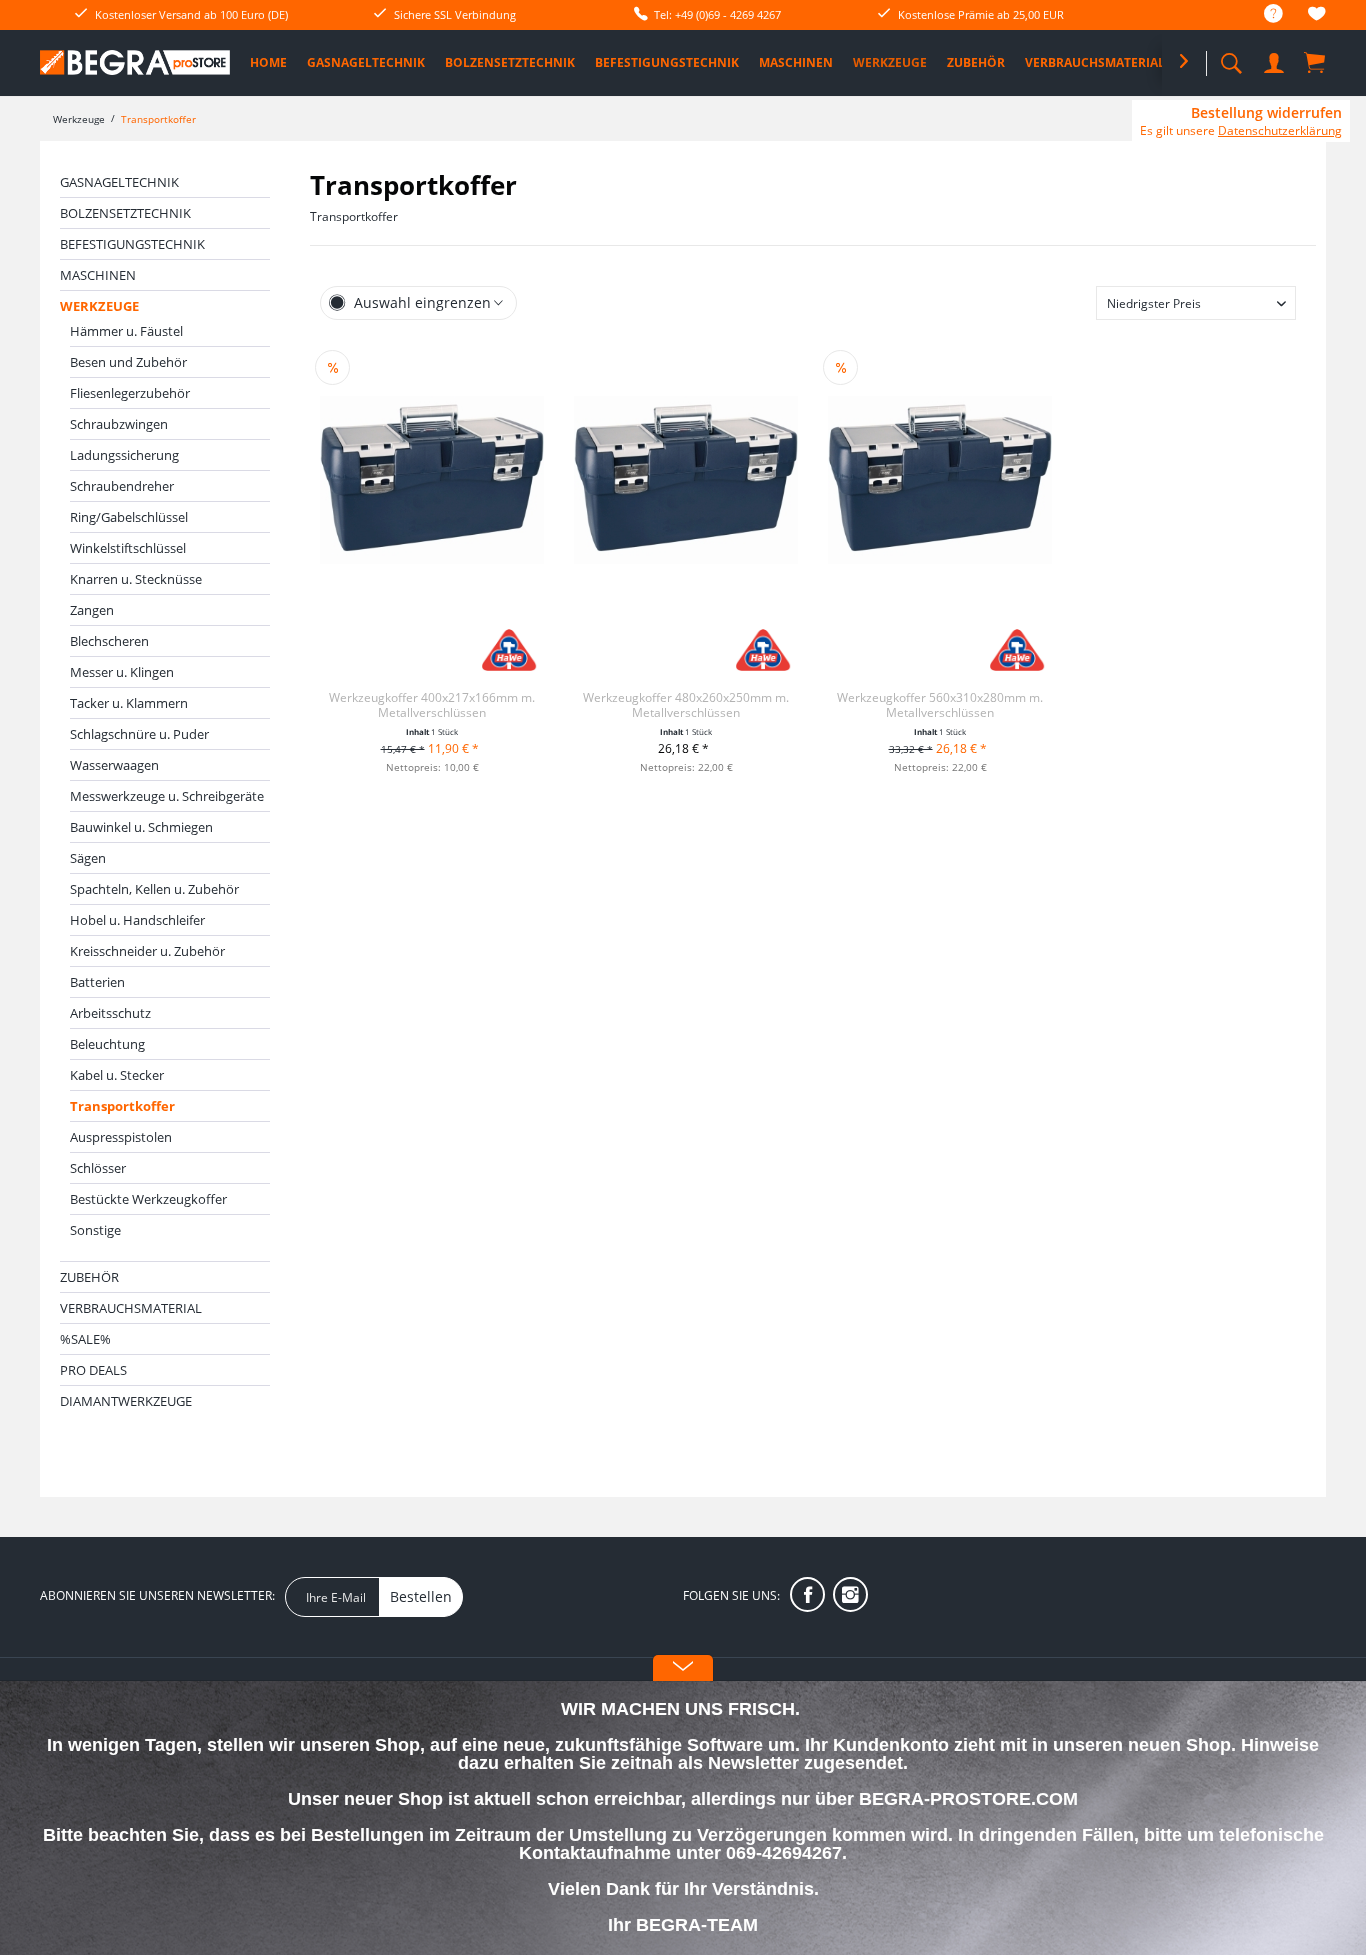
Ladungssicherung (124, 455)
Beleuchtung (107, 1044)
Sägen (88, 858)
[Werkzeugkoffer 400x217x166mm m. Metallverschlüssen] (432, 480)
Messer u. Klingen (122, 672)
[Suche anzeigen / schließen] (1231, 57)
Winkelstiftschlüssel (128, 548)
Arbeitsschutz (110, 1013)
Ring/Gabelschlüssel (129, 517)
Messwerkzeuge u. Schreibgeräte (167, 796)
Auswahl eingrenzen (422, 302)
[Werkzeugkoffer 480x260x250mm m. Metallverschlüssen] (686, 480)
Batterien (97, 982)
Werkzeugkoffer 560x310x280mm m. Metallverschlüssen (940, 705)
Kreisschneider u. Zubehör (147, 951)
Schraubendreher (122, 486)
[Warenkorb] (1316, 62)
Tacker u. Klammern (129, 703)
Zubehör (89, 1277)
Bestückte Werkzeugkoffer (148, 1199)
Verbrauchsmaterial (131, 1308)
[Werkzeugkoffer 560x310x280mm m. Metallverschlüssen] (940, 480)
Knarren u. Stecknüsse (136, 579)
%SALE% (85, 1339)
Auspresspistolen (121, 1137)
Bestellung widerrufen (1266, 113)
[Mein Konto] (1276, 59)
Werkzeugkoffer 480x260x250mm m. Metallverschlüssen (686, 705)
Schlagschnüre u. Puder (139, 734)
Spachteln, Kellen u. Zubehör (154, 889)
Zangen (92, 610)
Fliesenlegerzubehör (130, 393)
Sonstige (95, 1230)
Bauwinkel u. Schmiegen (141, 827)
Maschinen (98, 275)
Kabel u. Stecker (117, 1075)
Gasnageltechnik (119, 182)
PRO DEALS (93, 1370)
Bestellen (421, 1596)
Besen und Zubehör (128, 362)
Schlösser (98, 1168)
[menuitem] (1263, 14)
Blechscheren (109, 641)
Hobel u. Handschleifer (137, 920)
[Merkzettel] (1317, 16)
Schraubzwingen (119, 424)
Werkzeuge (99, 306)
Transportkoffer (122, 1106)
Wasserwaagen (114, 765)
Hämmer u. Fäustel (126, 331)
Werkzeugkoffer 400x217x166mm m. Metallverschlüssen (432, 705)
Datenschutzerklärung (1280, 130)
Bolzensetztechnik (125, 213)
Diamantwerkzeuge (126, 1401)
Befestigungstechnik (132, 244)
